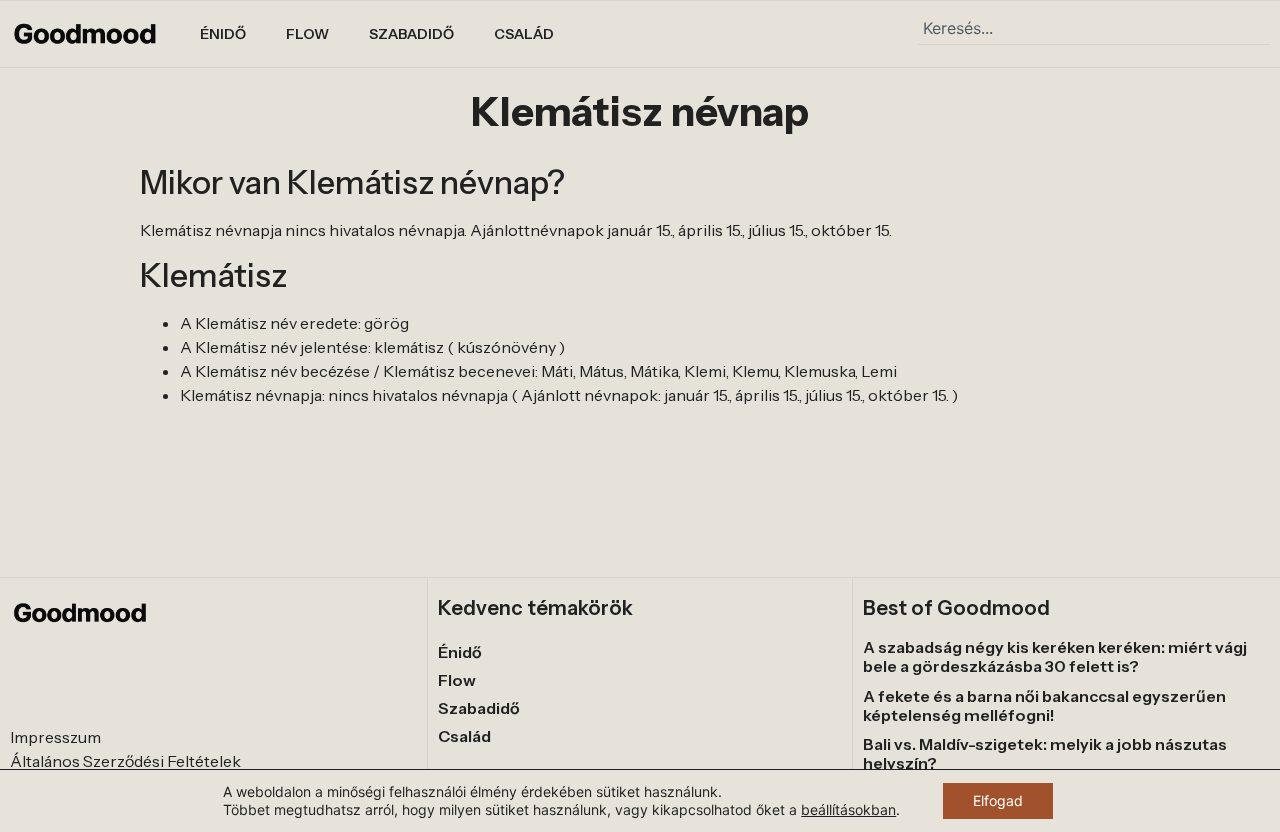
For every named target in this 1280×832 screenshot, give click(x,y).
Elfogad (998, 800)
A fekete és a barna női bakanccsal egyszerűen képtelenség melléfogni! (1044, 705)
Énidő (223, 34)
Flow (307, 34)
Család (524, 34)
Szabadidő (411, 34)
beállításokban (848, 809)
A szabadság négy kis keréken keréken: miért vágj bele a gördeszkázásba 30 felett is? (1055, 656)
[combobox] (1094, 28)
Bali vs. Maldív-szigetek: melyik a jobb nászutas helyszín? (1045, 753)
